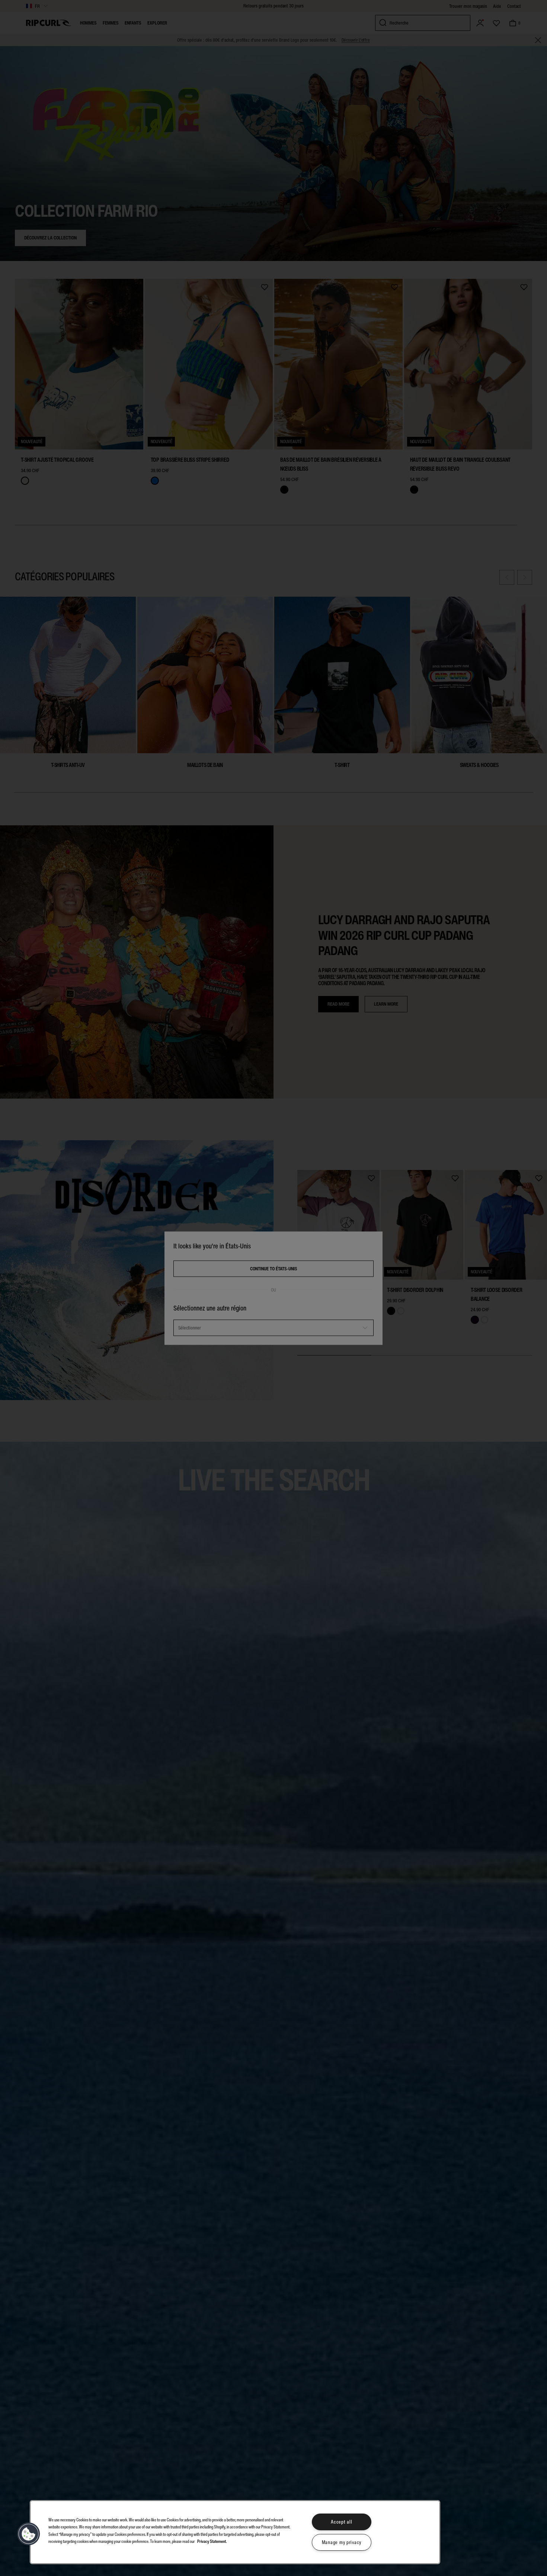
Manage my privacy (342, 2542)
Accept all (341, 2522)
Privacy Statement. (212, 2541)
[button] (29, 2534)
